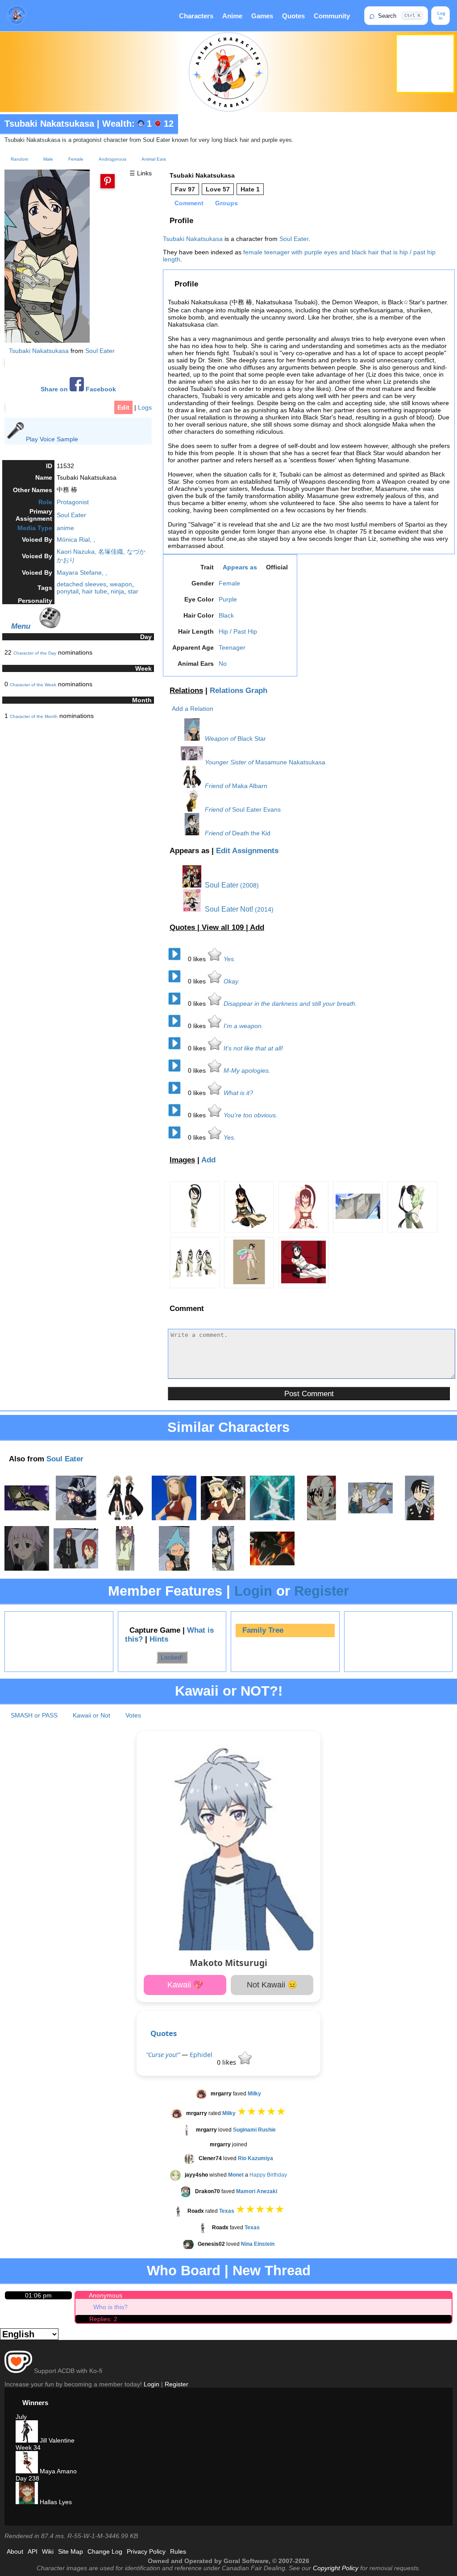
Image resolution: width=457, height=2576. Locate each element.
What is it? (238, 1093)
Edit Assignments (247, 851)
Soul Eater (100, 351)
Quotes (293, 16)
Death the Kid (251, 833)
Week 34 (28, 2447)
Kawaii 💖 (185, 1985)
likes (198, 959)
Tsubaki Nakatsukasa (49, 124)
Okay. (232, 981)
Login (253, 1591)
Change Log (105, 2551)
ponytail (68, 591)
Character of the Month (34, 716)
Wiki (48, 2551)
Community (332, 16)
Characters (196, 16)
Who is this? (110, 2307)
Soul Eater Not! (228, 909)
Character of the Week (33, 685)
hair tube (95, 591)
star (133, 591)
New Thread (272, 2271)
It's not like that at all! (253, 1048)
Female (76, 159)
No (223, 664)
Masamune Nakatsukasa (290, 762)
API (33, 2551)
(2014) (264, 909)
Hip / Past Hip (238, 631)
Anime (232, 16)
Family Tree (263, 1630)
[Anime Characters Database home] (17, 16)
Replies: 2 (103, 2319)
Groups (226, 203)
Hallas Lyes (55, 2502)
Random (19, 159)
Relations (186, 691)
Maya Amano (57, 2471)
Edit (123, 407)
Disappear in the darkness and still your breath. (290, 1004)
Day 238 (27, 2478)
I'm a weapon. (243, 1026)
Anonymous (106, 2295)
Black (226, 615)
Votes (133, 1715)
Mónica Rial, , (76, 539)
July (21, 2417)
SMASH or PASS (34, 1715)
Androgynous (112, 159)
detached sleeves (81, 584)
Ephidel (201, 2055)
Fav (185, 189)
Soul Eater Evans (256, 809)
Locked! (172, 1657)
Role (45, 502)
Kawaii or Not (91, 1715)
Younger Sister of (229, 762)
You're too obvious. (251, 1115)
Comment (189, 203)
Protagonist (73, 502)
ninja (117, 591)
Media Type (35, 528)
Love (218, 189)
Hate (250, 189)
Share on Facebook (78, 389)
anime (65, 528)
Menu (21, 626)
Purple (228, 599)
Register (322, 1591)
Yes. (230, 959)
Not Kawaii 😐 (272, 1985)
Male (48, 159)
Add (257, 927)
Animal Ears (154, 159)
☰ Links (141, 173)
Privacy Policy (146, 2551)
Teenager (232, 647)
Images (182, 1160)
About (15, 2551)
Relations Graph (239, 691)
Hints (159, 1639)
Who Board (184, 2271)
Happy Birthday (268, 2175)
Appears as (240, 567)
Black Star (252, 738)
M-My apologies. (247, 1070)
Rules (178, 2551)
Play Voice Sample (52, 439)
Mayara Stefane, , (82, 572)
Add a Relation (193, 709)
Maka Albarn (250, 786)
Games (262, 16)
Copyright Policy (336, 2568)
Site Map (71, 2551)
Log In (441, 16)
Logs (145, 407)
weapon (121, 584)
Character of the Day (35, 653)
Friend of (218, 786)
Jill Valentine (56, 2440)
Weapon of (220, 738)
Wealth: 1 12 (138, 124)
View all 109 (224, 927)
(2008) (249, 885)
